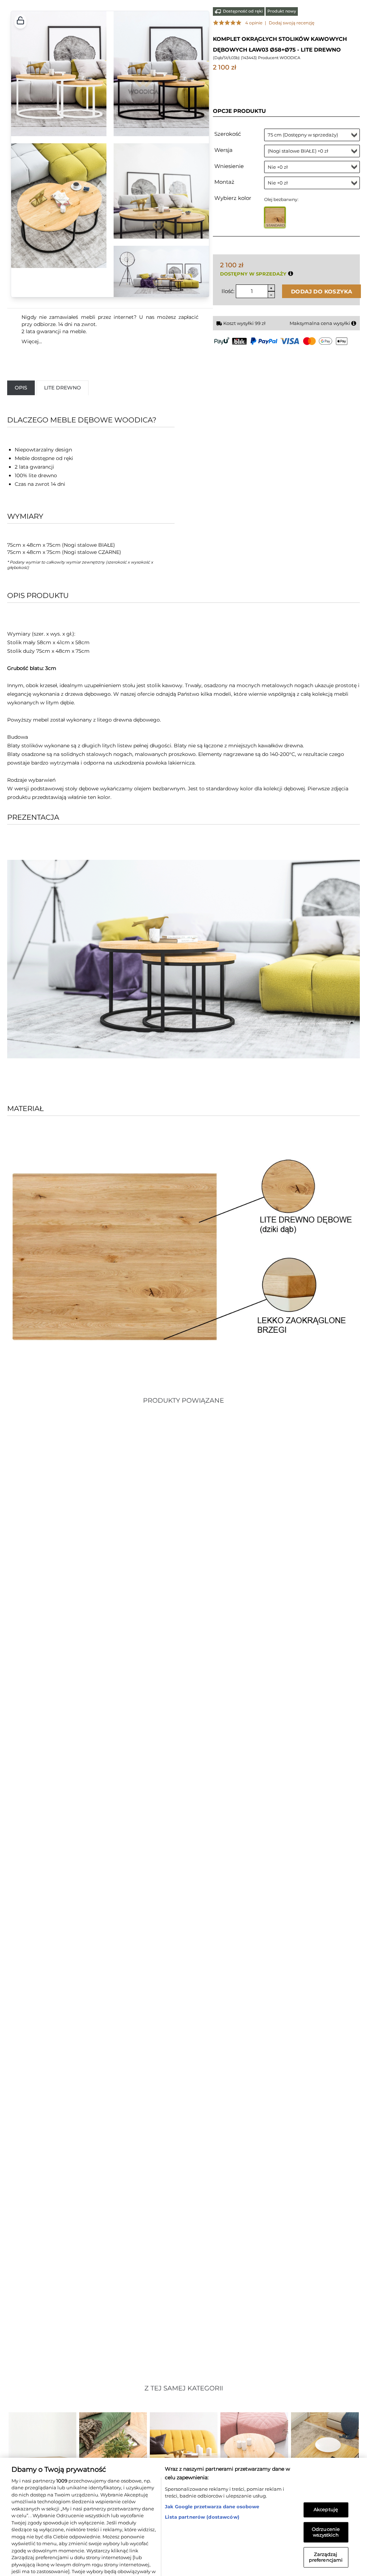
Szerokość (228, 134)
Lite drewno (63, 388)
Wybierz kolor (233, 198)
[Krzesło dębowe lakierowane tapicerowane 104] (275, 1878)
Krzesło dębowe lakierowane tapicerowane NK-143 (75, 2014)
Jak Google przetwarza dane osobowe (212, 2471)
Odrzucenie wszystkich (326, 2496)
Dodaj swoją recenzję (292, 23)
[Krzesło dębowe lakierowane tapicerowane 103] (275, 1567)
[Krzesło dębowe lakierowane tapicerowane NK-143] (93, 1878)
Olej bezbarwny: (281, 199)
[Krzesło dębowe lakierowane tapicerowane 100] (93, 2189)
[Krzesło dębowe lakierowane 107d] (93, 1567)
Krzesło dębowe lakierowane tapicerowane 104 (252, 2014)
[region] (183, 2499)
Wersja (223, 150)
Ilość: (228, 291)
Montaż (224, 182)
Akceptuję (326, 2474)
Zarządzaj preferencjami (326, 2522)
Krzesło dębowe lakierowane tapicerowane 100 (70, 2324)
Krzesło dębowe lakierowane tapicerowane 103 (252, 1703)
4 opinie (254, 23)
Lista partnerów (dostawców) (202, 2481)
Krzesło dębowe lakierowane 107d (53, 1703)
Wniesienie (229, 166)
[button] (20, 21)
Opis (21, 388)
